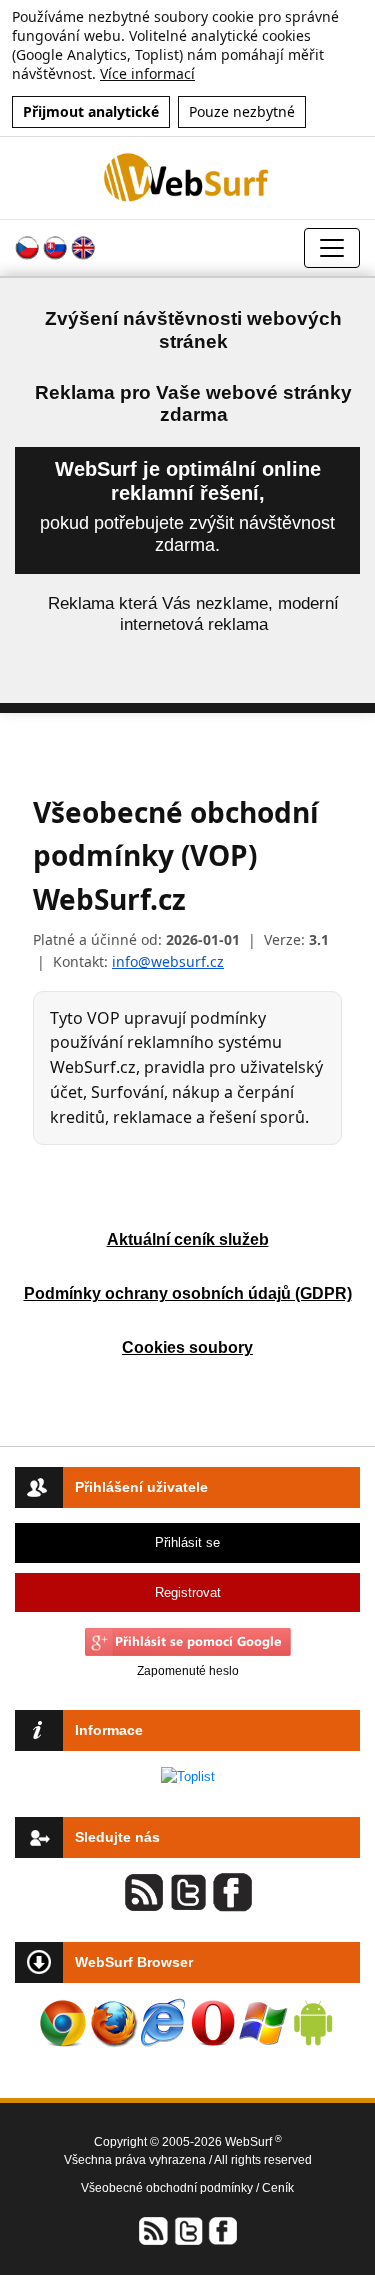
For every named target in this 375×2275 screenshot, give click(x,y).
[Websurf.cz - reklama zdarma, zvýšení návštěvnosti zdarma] (187, 177)
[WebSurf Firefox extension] (113, 2023)
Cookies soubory (187, 1347)
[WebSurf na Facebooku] (222, 2230)
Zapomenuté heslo (188, 1671)
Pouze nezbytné (242, 111)
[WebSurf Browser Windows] (263, 2023)
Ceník (278, 2188)
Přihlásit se (187, 1542)
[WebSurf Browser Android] (313, 2023)
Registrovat (188, 1592)
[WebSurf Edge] (163, 2023)
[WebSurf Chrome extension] (63, 2023)
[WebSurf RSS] (154, 2230)
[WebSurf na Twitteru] (188, 2230)
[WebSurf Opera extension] (213, 2023)
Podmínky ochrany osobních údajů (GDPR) (188, 1293)
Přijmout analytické (91, 111)
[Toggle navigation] (332, 248)
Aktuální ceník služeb (188, 1239)
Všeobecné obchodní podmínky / (171, 2188)
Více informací (147, 73)
